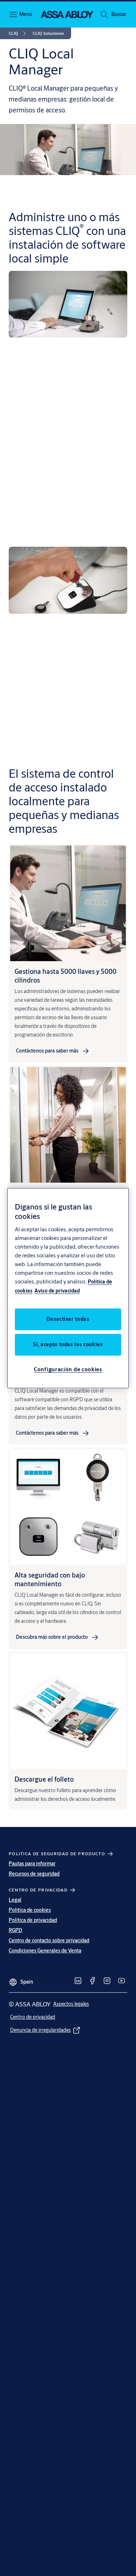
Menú (25, 14)
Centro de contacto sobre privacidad (49, 1940)
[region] (68, 1288)
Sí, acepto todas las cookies (68, 1344)
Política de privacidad (33, 1920)
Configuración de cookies (68, 1369)
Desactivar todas (68, 1319)
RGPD (15, 1930)
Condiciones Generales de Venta (45, 1951)
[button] (119, 15)
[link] (18, 33)
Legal (15, 1900)
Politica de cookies (30, 1910)
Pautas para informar (32, 1864)
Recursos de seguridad (34, 1874)
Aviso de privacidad (57, 1291)
